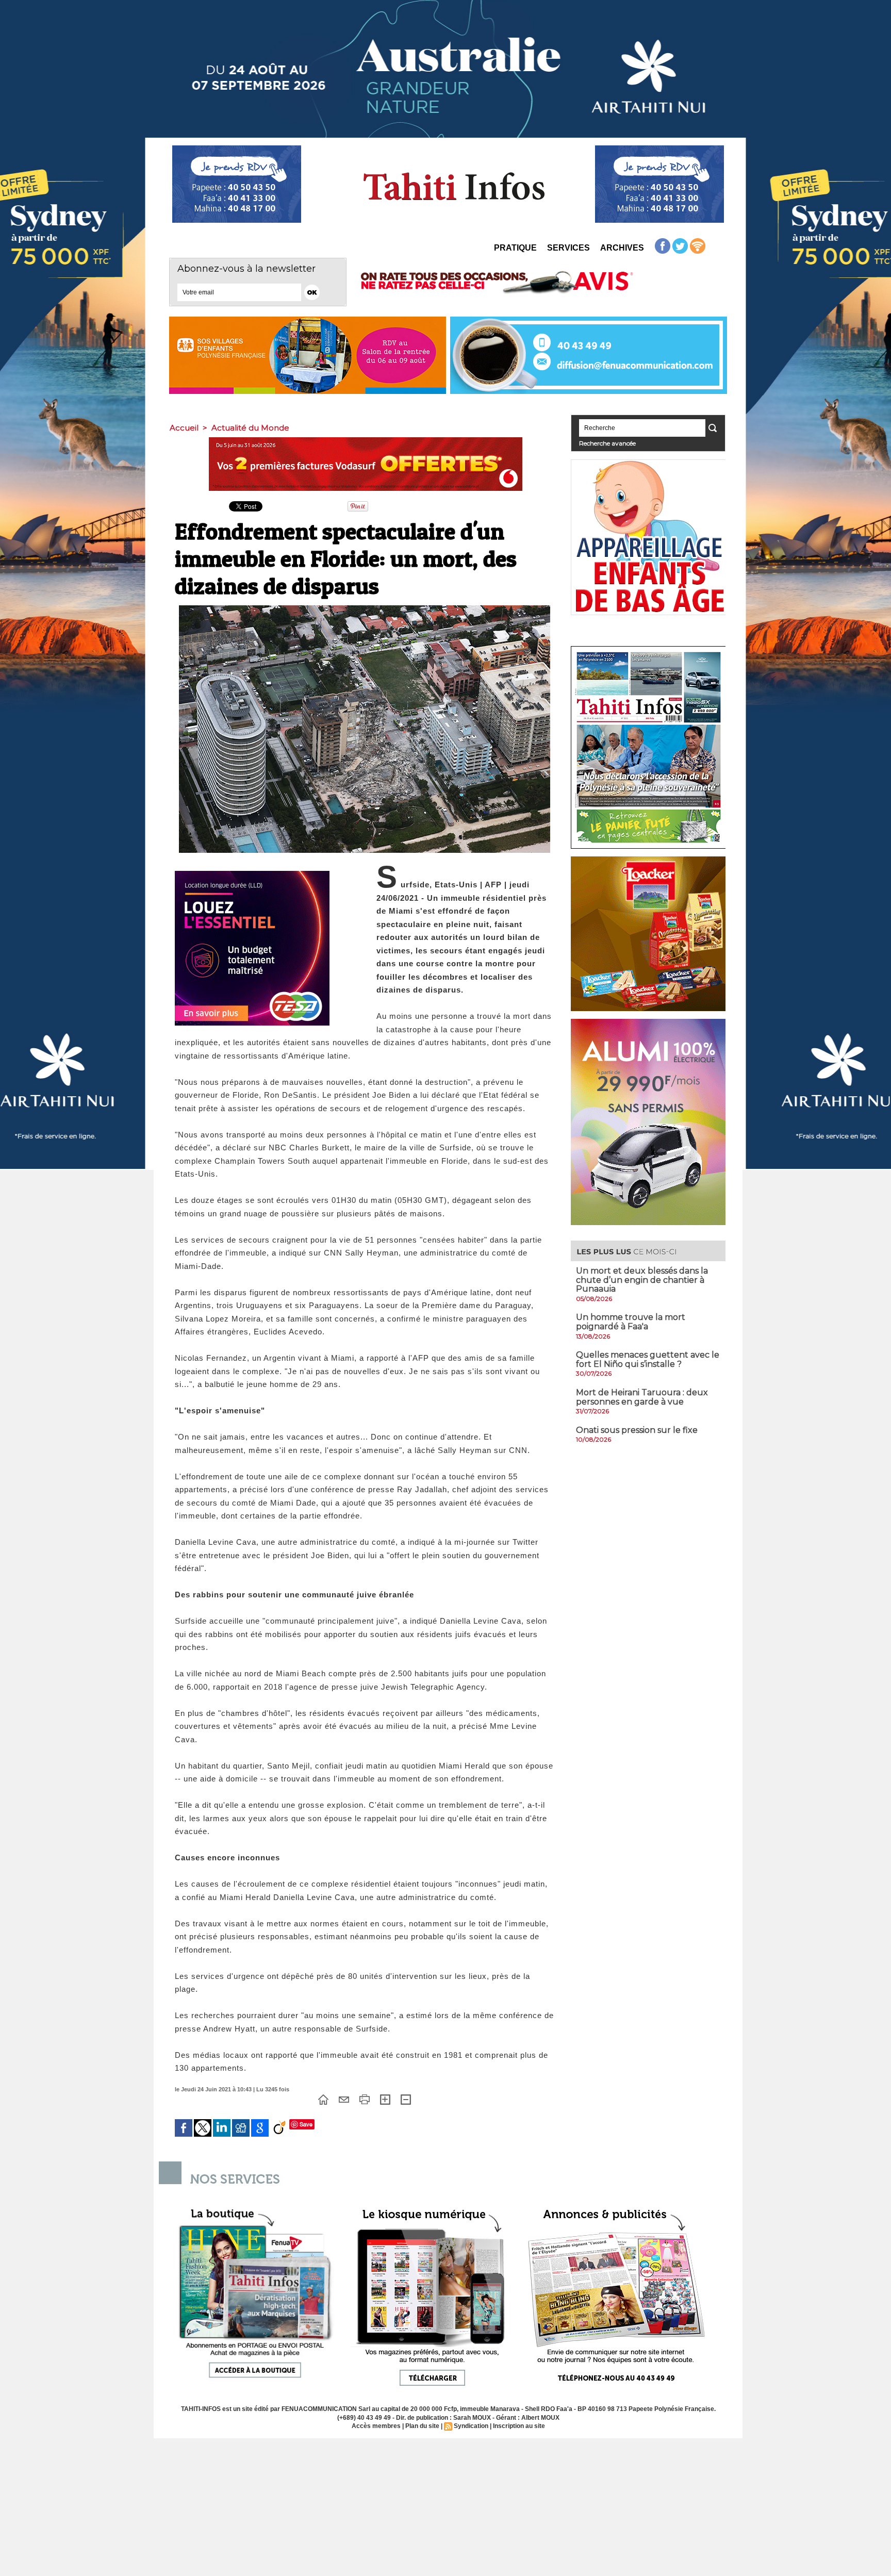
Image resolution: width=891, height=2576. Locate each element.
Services (568, 248)
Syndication (471, 2426)
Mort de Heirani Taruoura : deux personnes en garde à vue (642, 1397)
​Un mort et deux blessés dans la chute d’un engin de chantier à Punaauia (642, 1280)
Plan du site (422, 2426)
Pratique (515, 248)
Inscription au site (519, 2426)
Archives (622, 248)
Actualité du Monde (250, 428)
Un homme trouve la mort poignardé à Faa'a (631, 1322)
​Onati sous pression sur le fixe (637, 1430)
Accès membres (376, 2426)
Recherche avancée (607, 443)
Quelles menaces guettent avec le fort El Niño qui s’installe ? (648, 1359)
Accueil (184, 428)
